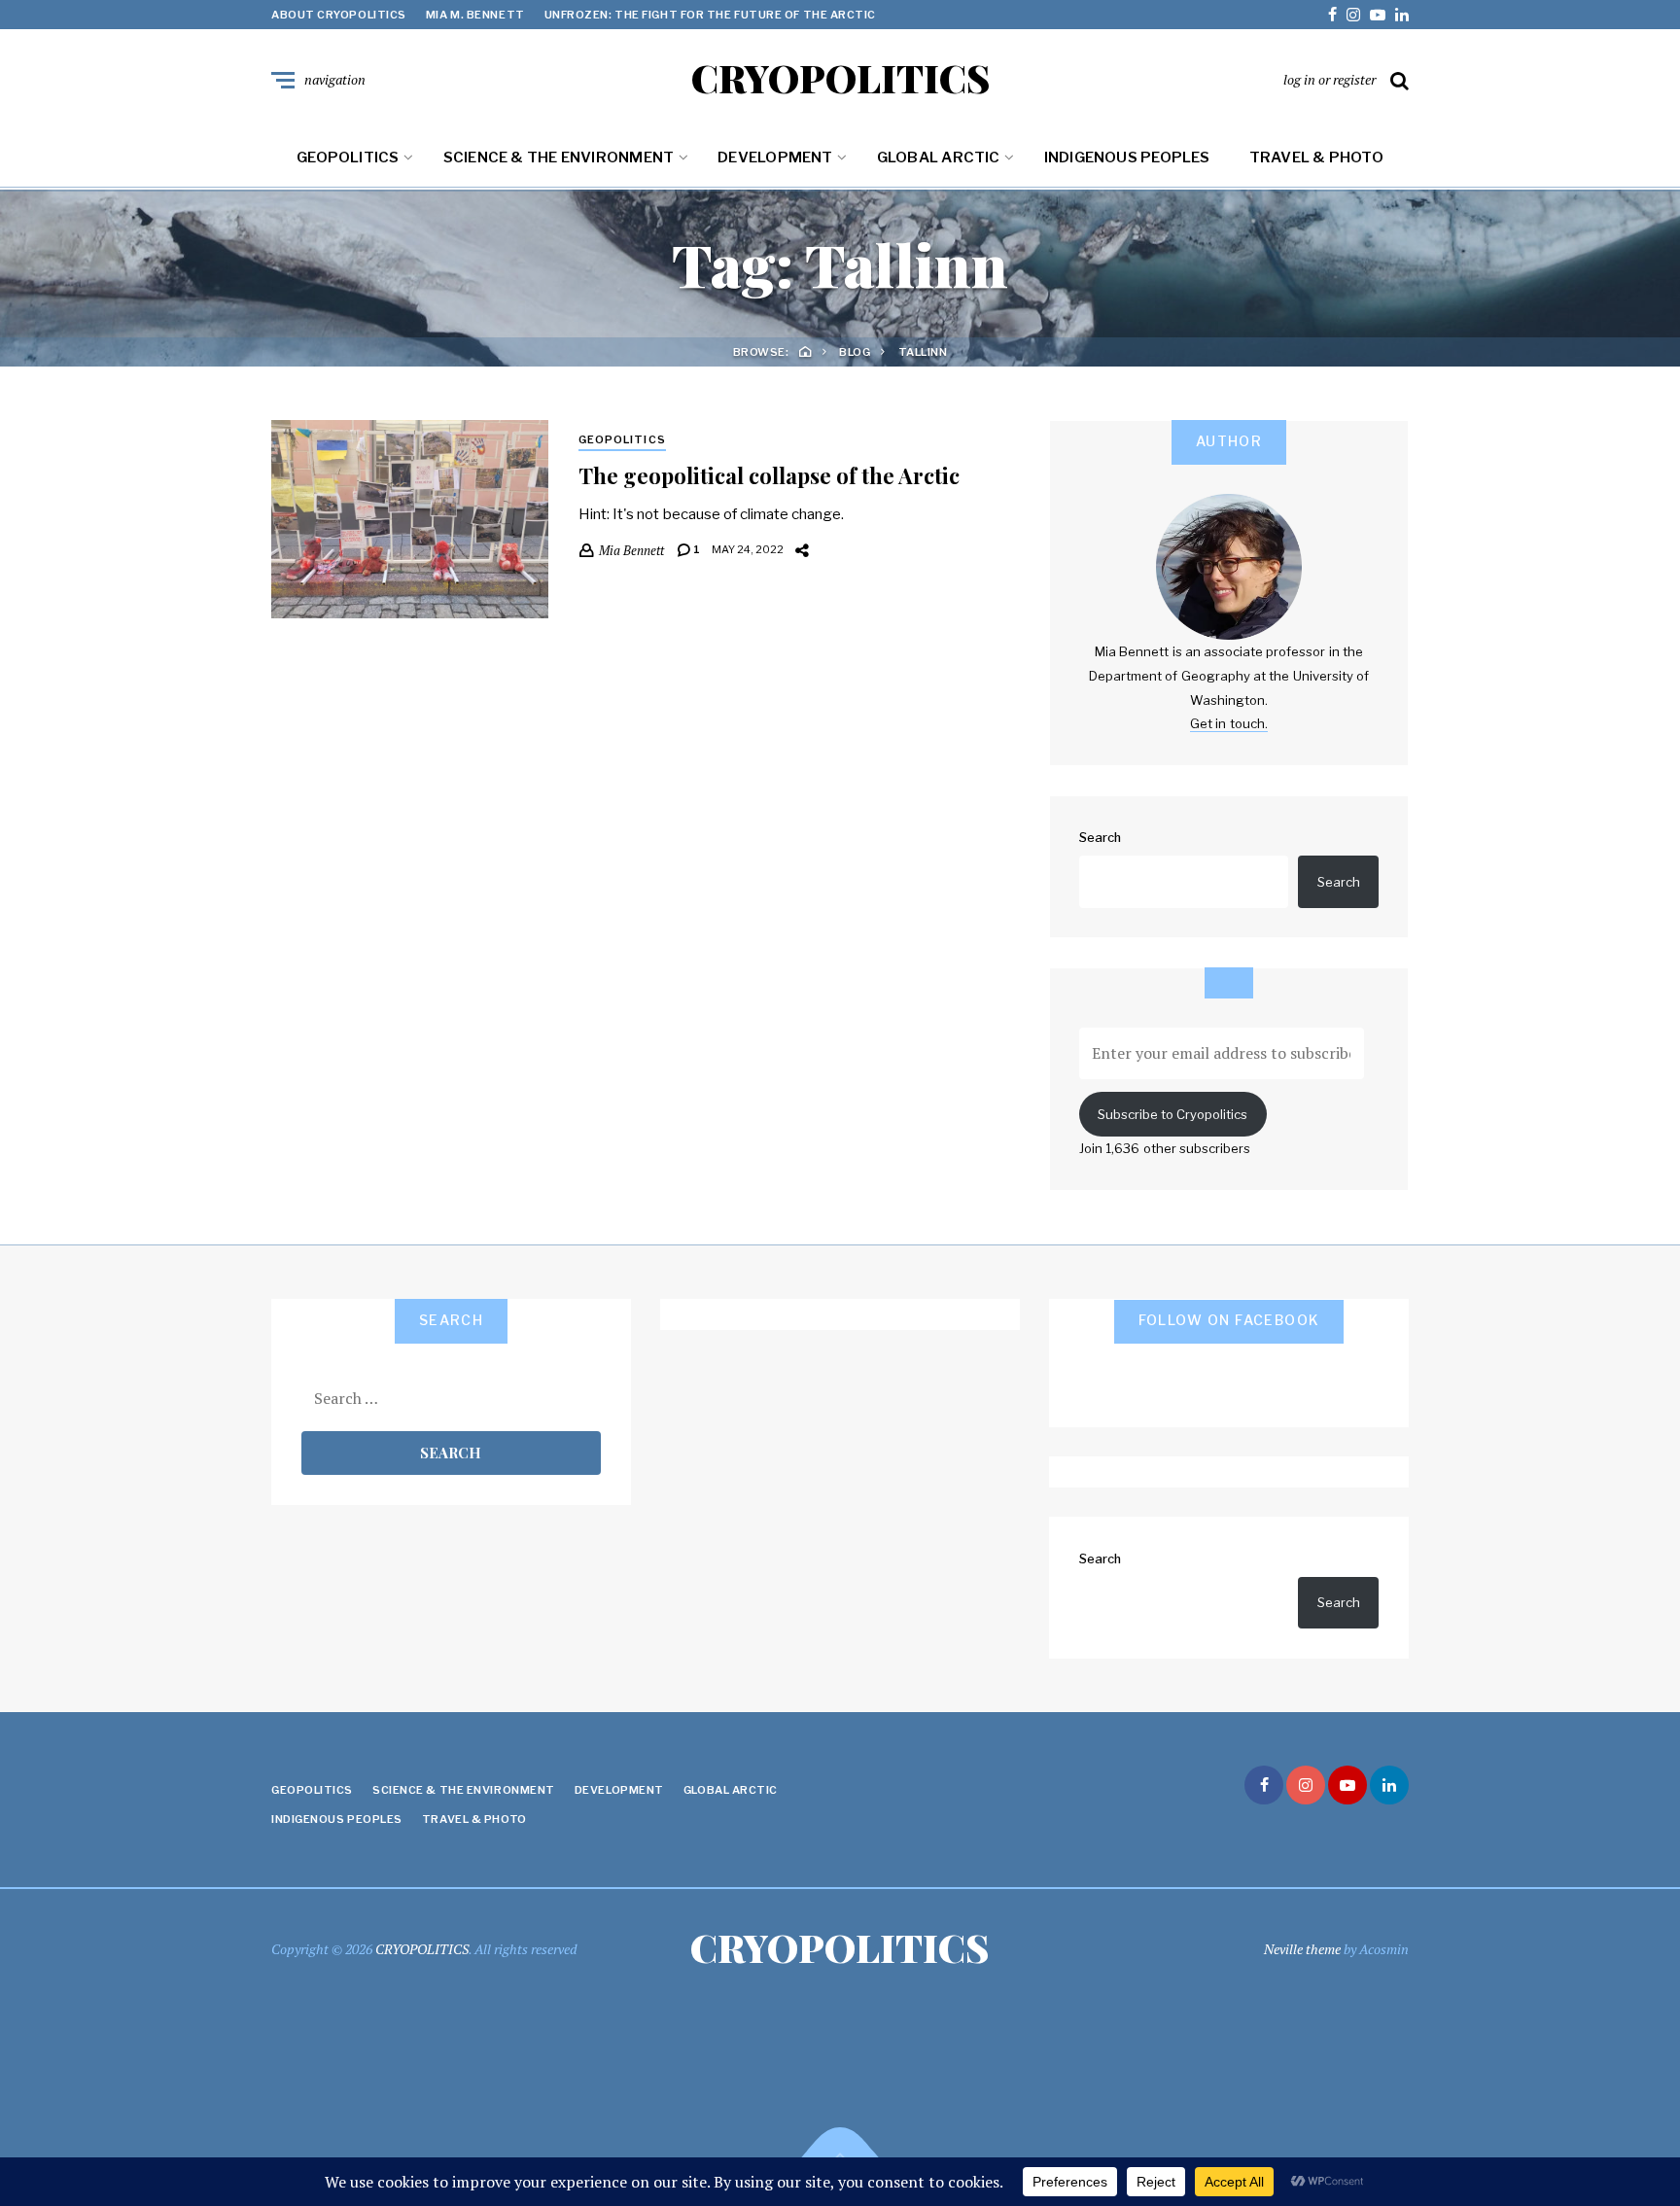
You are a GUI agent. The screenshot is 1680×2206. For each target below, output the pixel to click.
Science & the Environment (559, 158)
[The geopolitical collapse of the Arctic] (410, 519)
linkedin (1402, 15)
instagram (1353, 15)
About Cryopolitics (339, 15)
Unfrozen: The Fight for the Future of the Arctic (710, 15)
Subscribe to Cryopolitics (1172, 1114)
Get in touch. (1229, 723)
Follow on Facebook (1229, 1320)
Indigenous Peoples (1127, 158)
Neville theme (1302, 1949)
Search (1100, 837)
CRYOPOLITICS (840, 78)
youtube (1378, 15)
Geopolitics (348, 158)
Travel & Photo (1316, 158)
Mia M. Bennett (475, 15)
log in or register (1330, 79)
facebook (1332, 15)
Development (775, 158)
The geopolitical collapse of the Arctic (769, 475)
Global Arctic (939, 158)
